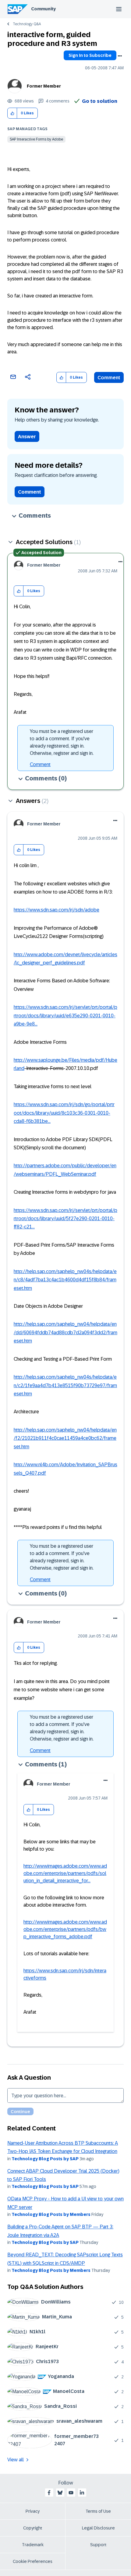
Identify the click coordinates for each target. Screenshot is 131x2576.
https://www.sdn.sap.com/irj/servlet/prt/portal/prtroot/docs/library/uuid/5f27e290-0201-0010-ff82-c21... (65, 1219)
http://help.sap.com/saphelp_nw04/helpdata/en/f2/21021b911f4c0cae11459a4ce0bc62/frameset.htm (65, 1438)
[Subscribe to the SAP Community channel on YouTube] (71, 2493)
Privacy (33, 2511)
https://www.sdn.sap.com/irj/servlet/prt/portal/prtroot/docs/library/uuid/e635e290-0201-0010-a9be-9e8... (65, 1015)
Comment (109, 378)
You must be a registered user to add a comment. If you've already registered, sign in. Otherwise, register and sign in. (62, 742)
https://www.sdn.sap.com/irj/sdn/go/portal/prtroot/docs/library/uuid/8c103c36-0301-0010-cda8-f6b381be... (64, 1113)
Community (43, 9)
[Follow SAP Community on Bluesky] (60, 2493)
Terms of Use (98, 2511)
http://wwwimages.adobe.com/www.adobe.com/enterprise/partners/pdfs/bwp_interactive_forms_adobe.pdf (65, 1929)
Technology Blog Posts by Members (51, 2214)
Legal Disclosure (98, 2528)
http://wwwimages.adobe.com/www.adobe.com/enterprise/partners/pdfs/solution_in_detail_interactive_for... (65, 1873)
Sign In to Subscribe (90, 55)
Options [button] (120, 56)
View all (16, 2460)
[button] (12, 113)
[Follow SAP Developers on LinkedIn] (82, 2493)
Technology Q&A (27, 24)
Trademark (33, 2545)
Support (98, 2545)
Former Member (44, 86)
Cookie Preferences (33, 2561)
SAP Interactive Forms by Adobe (36, 139)
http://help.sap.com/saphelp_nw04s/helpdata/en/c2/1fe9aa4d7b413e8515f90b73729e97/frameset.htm (65, 1385)
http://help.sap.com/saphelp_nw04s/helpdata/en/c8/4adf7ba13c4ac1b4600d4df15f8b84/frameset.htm (65, 1280)
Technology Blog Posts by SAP (45, 2159)
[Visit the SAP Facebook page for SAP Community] (49, 2493)
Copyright (33, 2528)
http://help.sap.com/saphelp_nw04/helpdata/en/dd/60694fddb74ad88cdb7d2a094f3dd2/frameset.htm (65, 1332)
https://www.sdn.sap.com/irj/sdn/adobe (57, 910)
